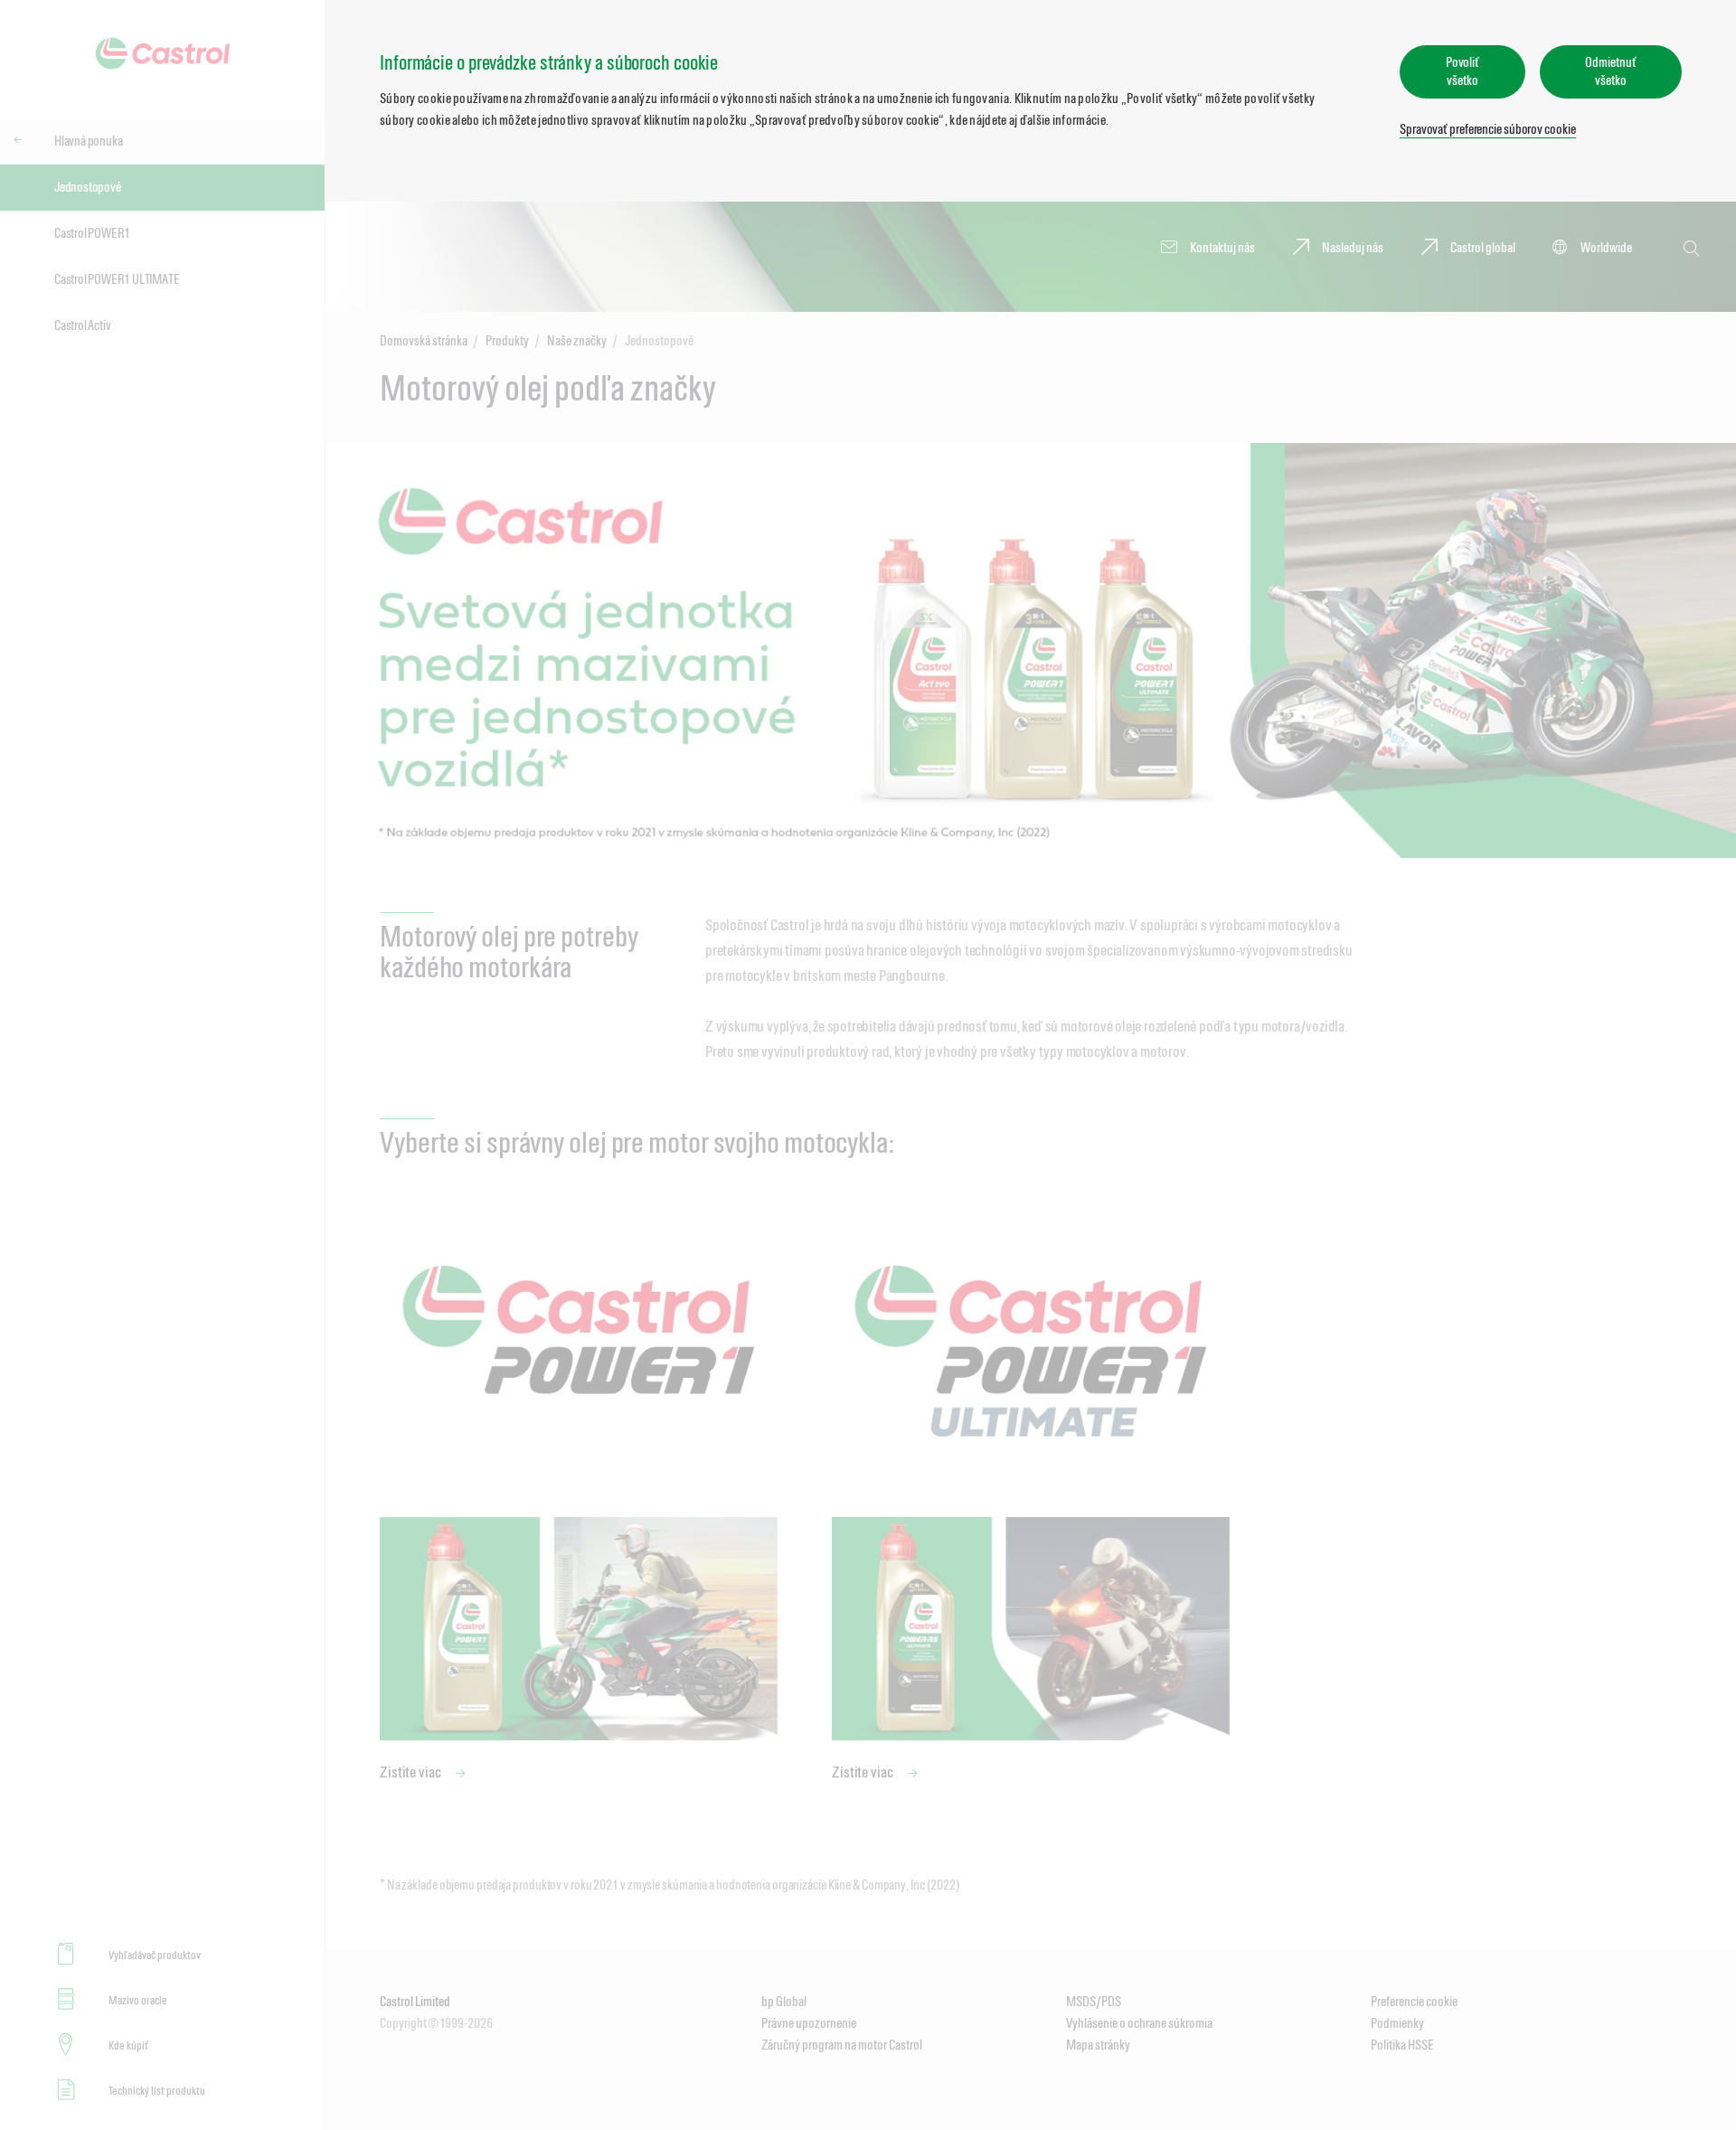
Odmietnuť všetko (1610, 71)
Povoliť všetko (1462, 71)
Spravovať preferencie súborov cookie (1487, 129)
